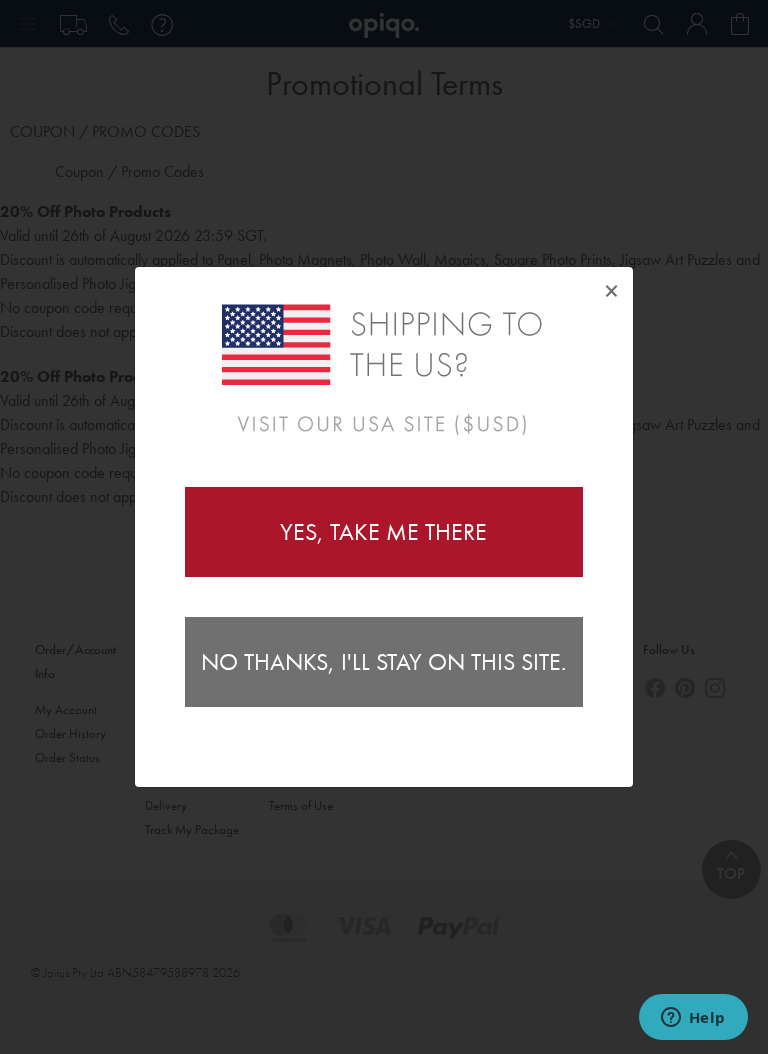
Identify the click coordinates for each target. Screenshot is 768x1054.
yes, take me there (383, 531)
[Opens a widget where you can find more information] (693, 1019)
